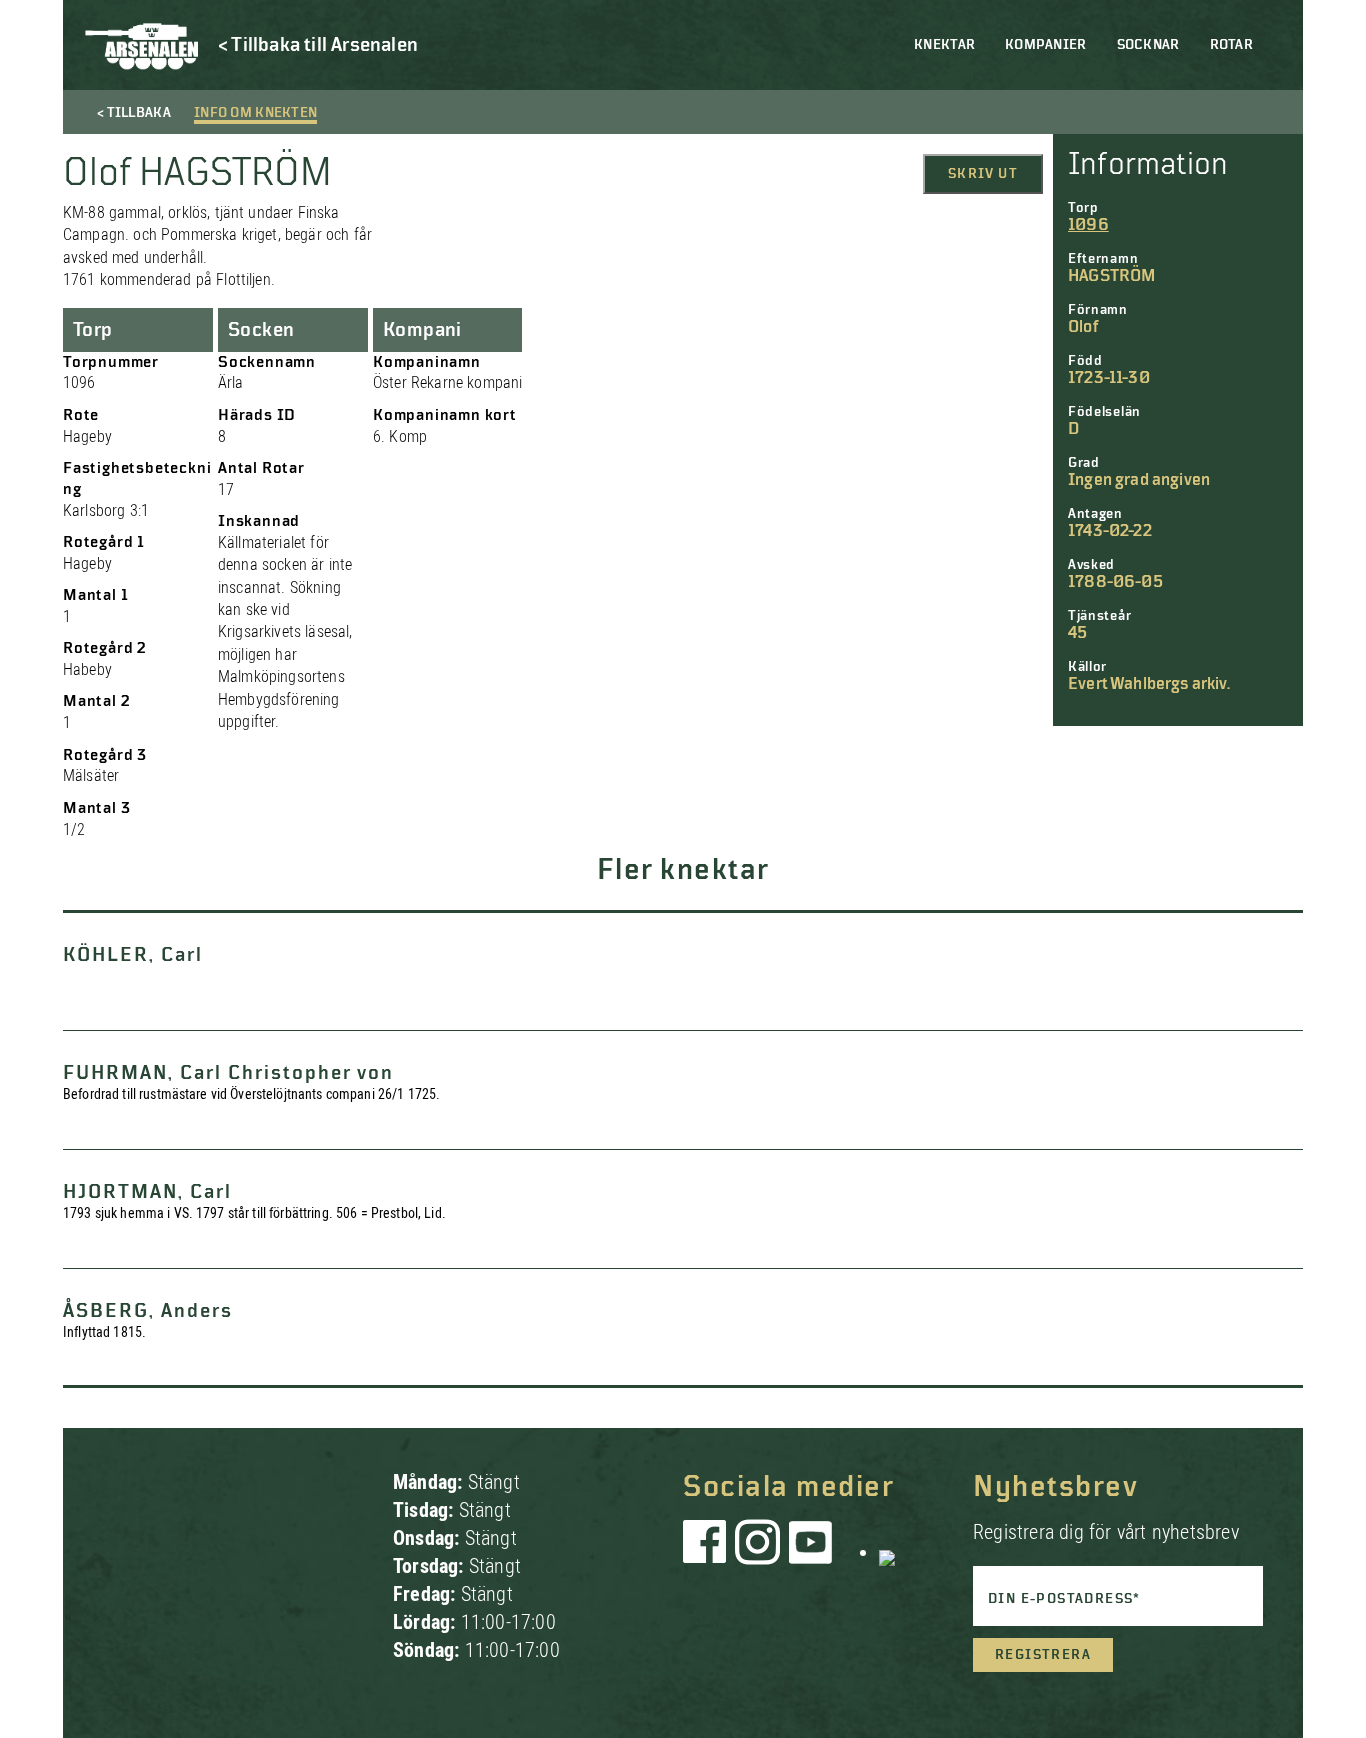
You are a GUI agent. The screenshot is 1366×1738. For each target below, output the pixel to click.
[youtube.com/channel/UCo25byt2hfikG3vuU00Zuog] (811, 1552)
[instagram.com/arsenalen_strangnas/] (758, 1552)
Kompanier (1046, 45)
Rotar (1231, 45)
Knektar (944, 45)
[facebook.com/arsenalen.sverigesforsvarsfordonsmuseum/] (708, 1552)
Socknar (1148, 45)
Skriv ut (983, 174)
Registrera (1043, 1655)
